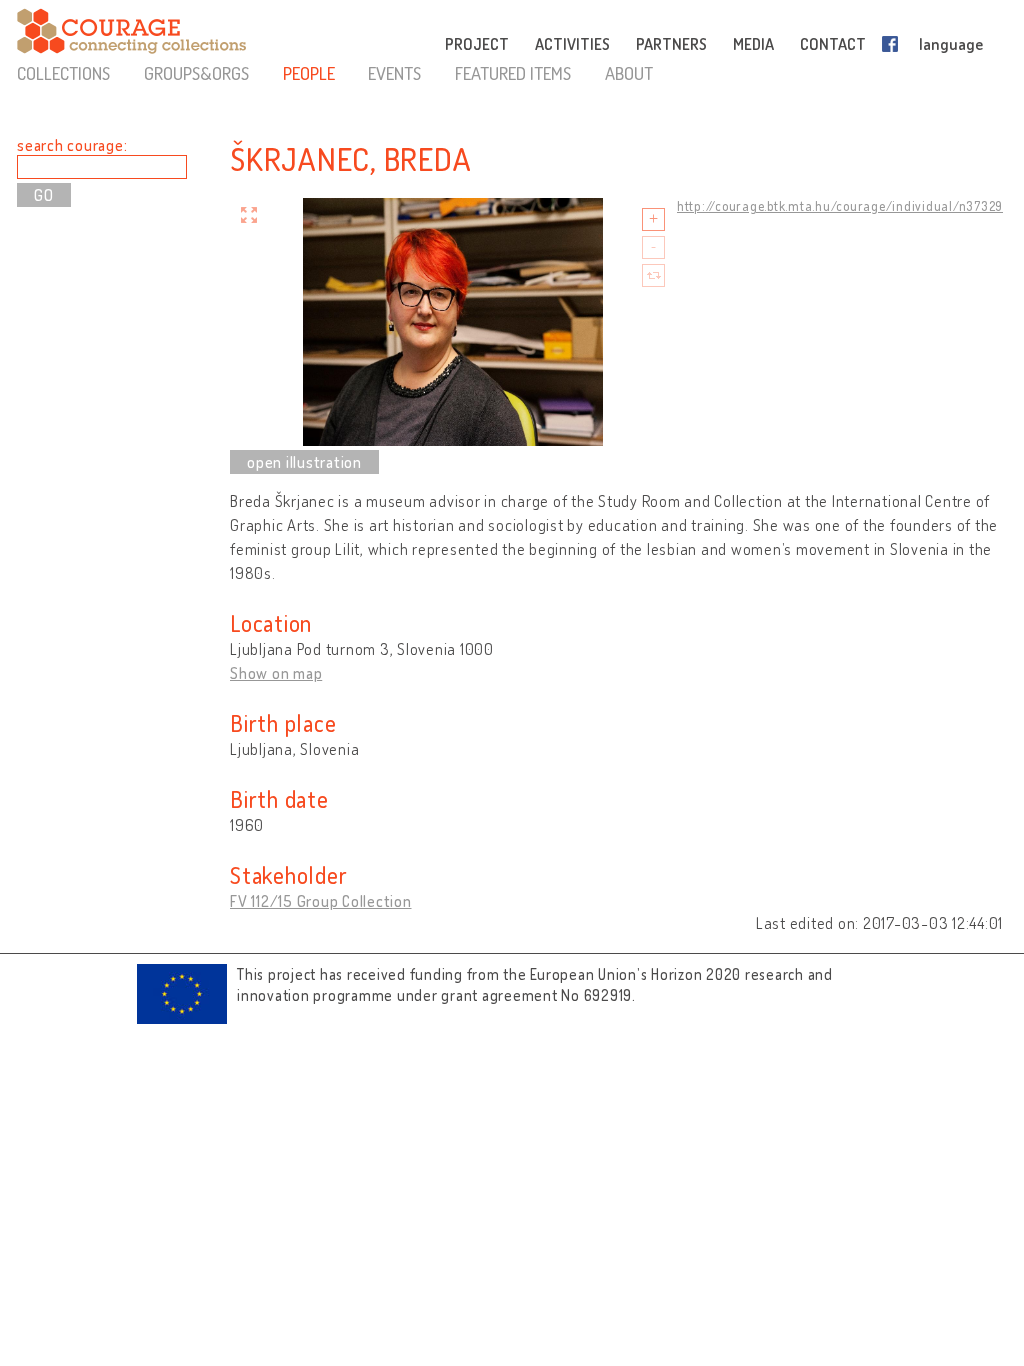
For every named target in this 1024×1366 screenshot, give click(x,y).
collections (63, 73)
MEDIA (753, 44)
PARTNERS (671, 44)
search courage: (72, 145)
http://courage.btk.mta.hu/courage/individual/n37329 (840, 206)
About (629, 73)
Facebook (894, 44)
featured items (513, 73)
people (309, 73)
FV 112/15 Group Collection (321, 901)
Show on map (276, 673)
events (394, 73)
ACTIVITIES (572, 44)
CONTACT (833, 44)
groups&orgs (196, 73)
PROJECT (477, 44)
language (951, 44)
